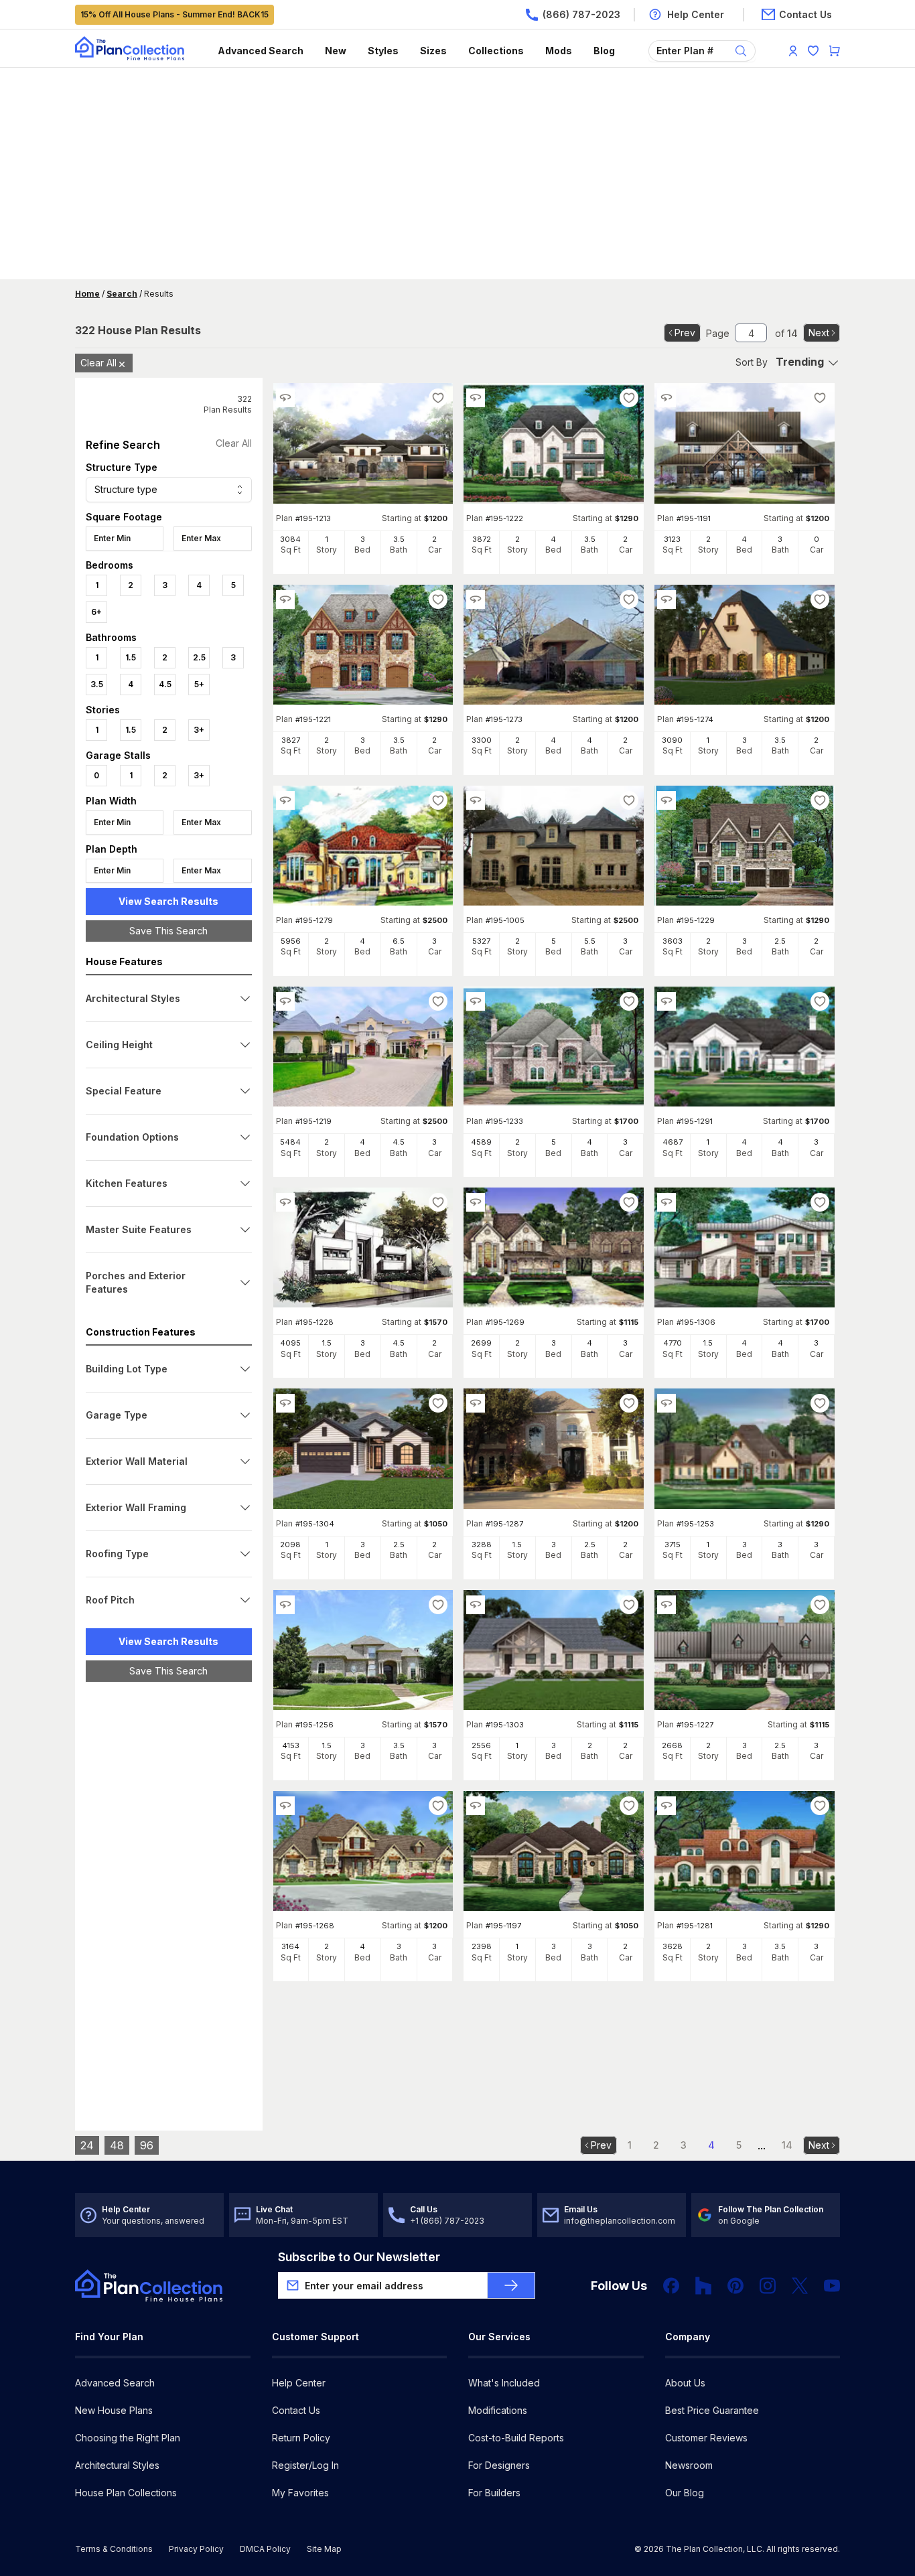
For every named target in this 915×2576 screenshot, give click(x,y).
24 (87, 2145)
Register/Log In (305, 2465)
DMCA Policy (265, 2549)
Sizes (433, 51)
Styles (383, 51)
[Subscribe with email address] (511, 2285)
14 (787, 2145)
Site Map (324, 2549)
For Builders (494, 2493)
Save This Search (168, 931)
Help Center (299, 2383)
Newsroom (689, 2465)
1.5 (131, 657)
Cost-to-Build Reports (516, 2438)
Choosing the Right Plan (128, 2438)
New (336, 51)
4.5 (165, 684)
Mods (559, 51)
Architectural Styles (117, 2465)
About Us (685, 2383)
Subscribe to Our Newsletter (359, 2257)
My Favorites (300, 2493)
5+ (199, 684)
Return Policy (301, 2438)
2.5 (199, 657)
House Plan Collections (126, 2493)
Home (87, 294)
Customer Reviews (706, 2438)
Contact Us (296, 2410)
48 (117, 2145)
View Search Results (168, 901)
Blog (604, 51)
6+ (96, 612)
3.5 (97, 684)
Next (819, 333)
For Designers (499, 2465)
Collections (496, 51)
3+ (199, 730)
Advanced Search (261, 51)
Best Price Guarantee (712, 2410)
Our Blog (685, 2493)
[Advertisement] (458, 175)
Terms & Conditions (114, 2549)
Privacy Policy (196, 2549)
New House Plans (114, 2410)
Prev (685, 333)
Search (122, 294)
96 (147, 2145)
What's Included (504, 2383)
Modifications (498, 2410)
